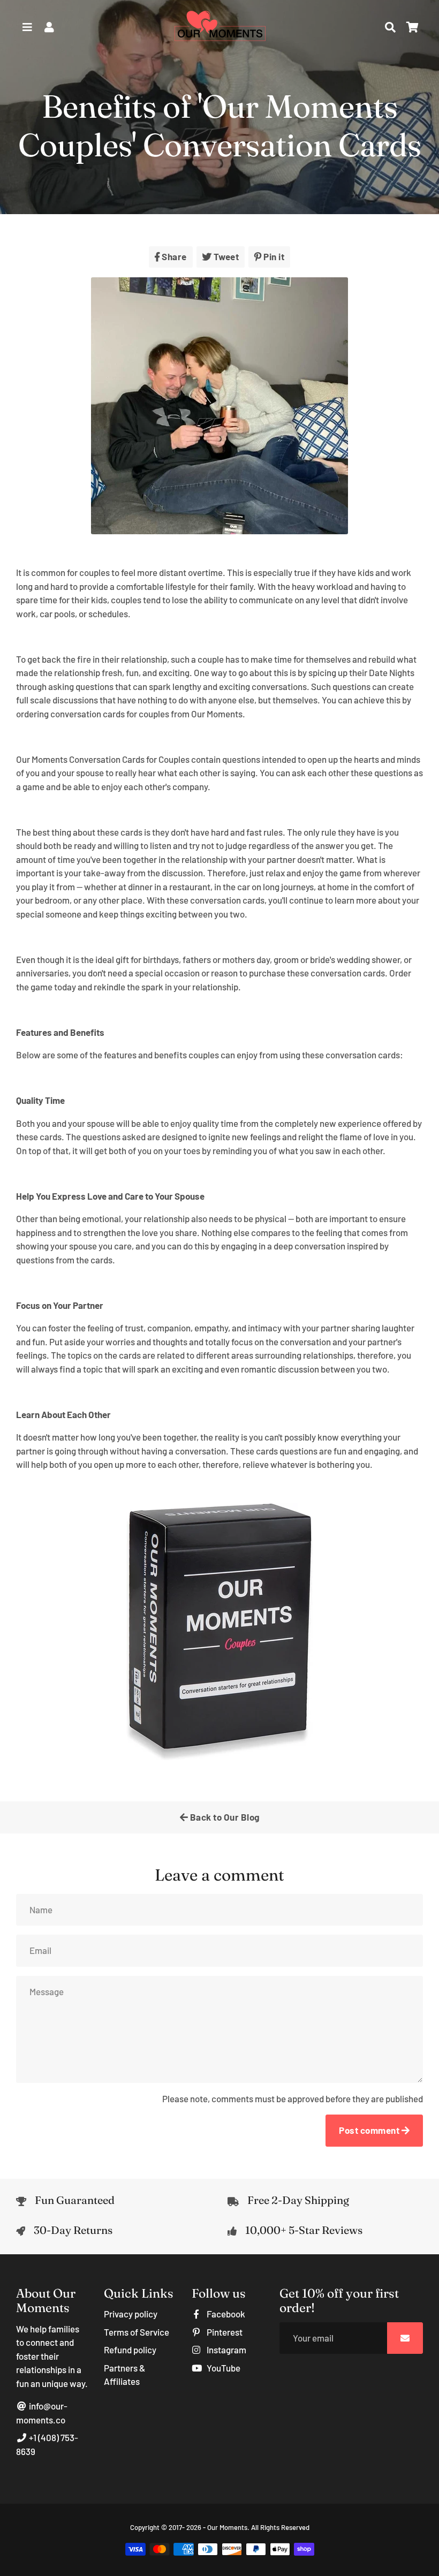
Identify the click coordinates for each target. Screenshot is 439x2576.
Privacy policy (131, 2314)
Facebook (225, 2314)
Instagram (226, 2350)
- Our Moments (225, 2527)
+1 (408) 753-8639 (47, 2444)
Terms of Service (137, 2332)
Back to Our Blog (224, 1817)
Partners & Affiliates (124, 2375)
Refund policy (130, 2350)
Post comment (370, 2130)
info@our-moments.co (42, 2413)
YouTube (223, 2368)
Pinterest (224, 2332)
